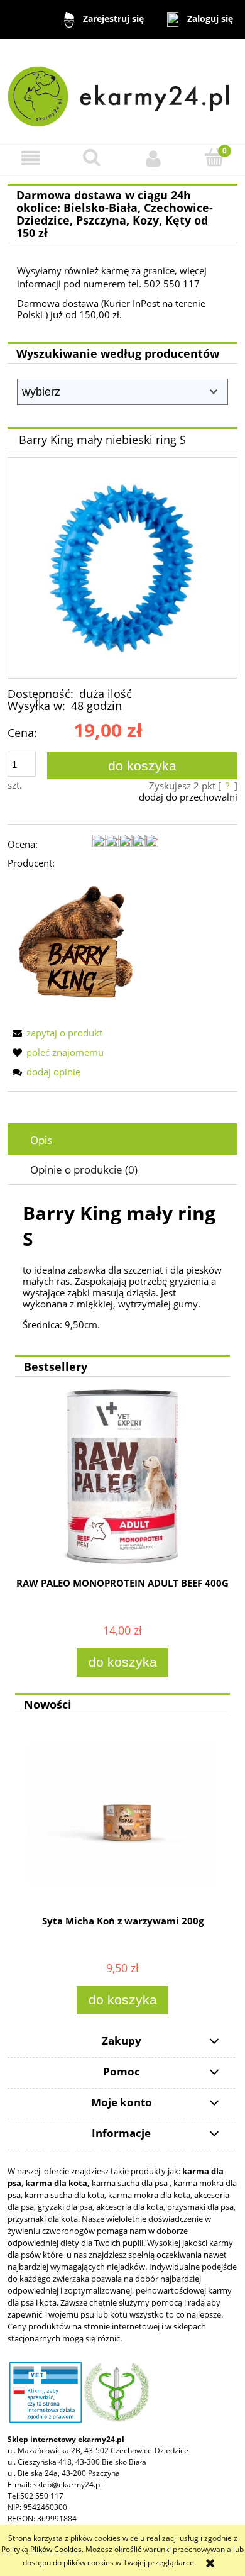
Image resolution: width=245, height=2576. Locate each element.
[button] (31, 158)
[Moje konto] (153, 158)
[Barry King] (83, 947)
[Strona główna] (122, 91)
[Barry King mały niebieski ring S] (122, 568)
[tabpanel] (122, 1265)
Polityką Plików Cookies (41, 2549)
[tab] (122, 1140)
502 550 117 (42, 2496)
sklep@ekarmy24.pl (68, 2484)
